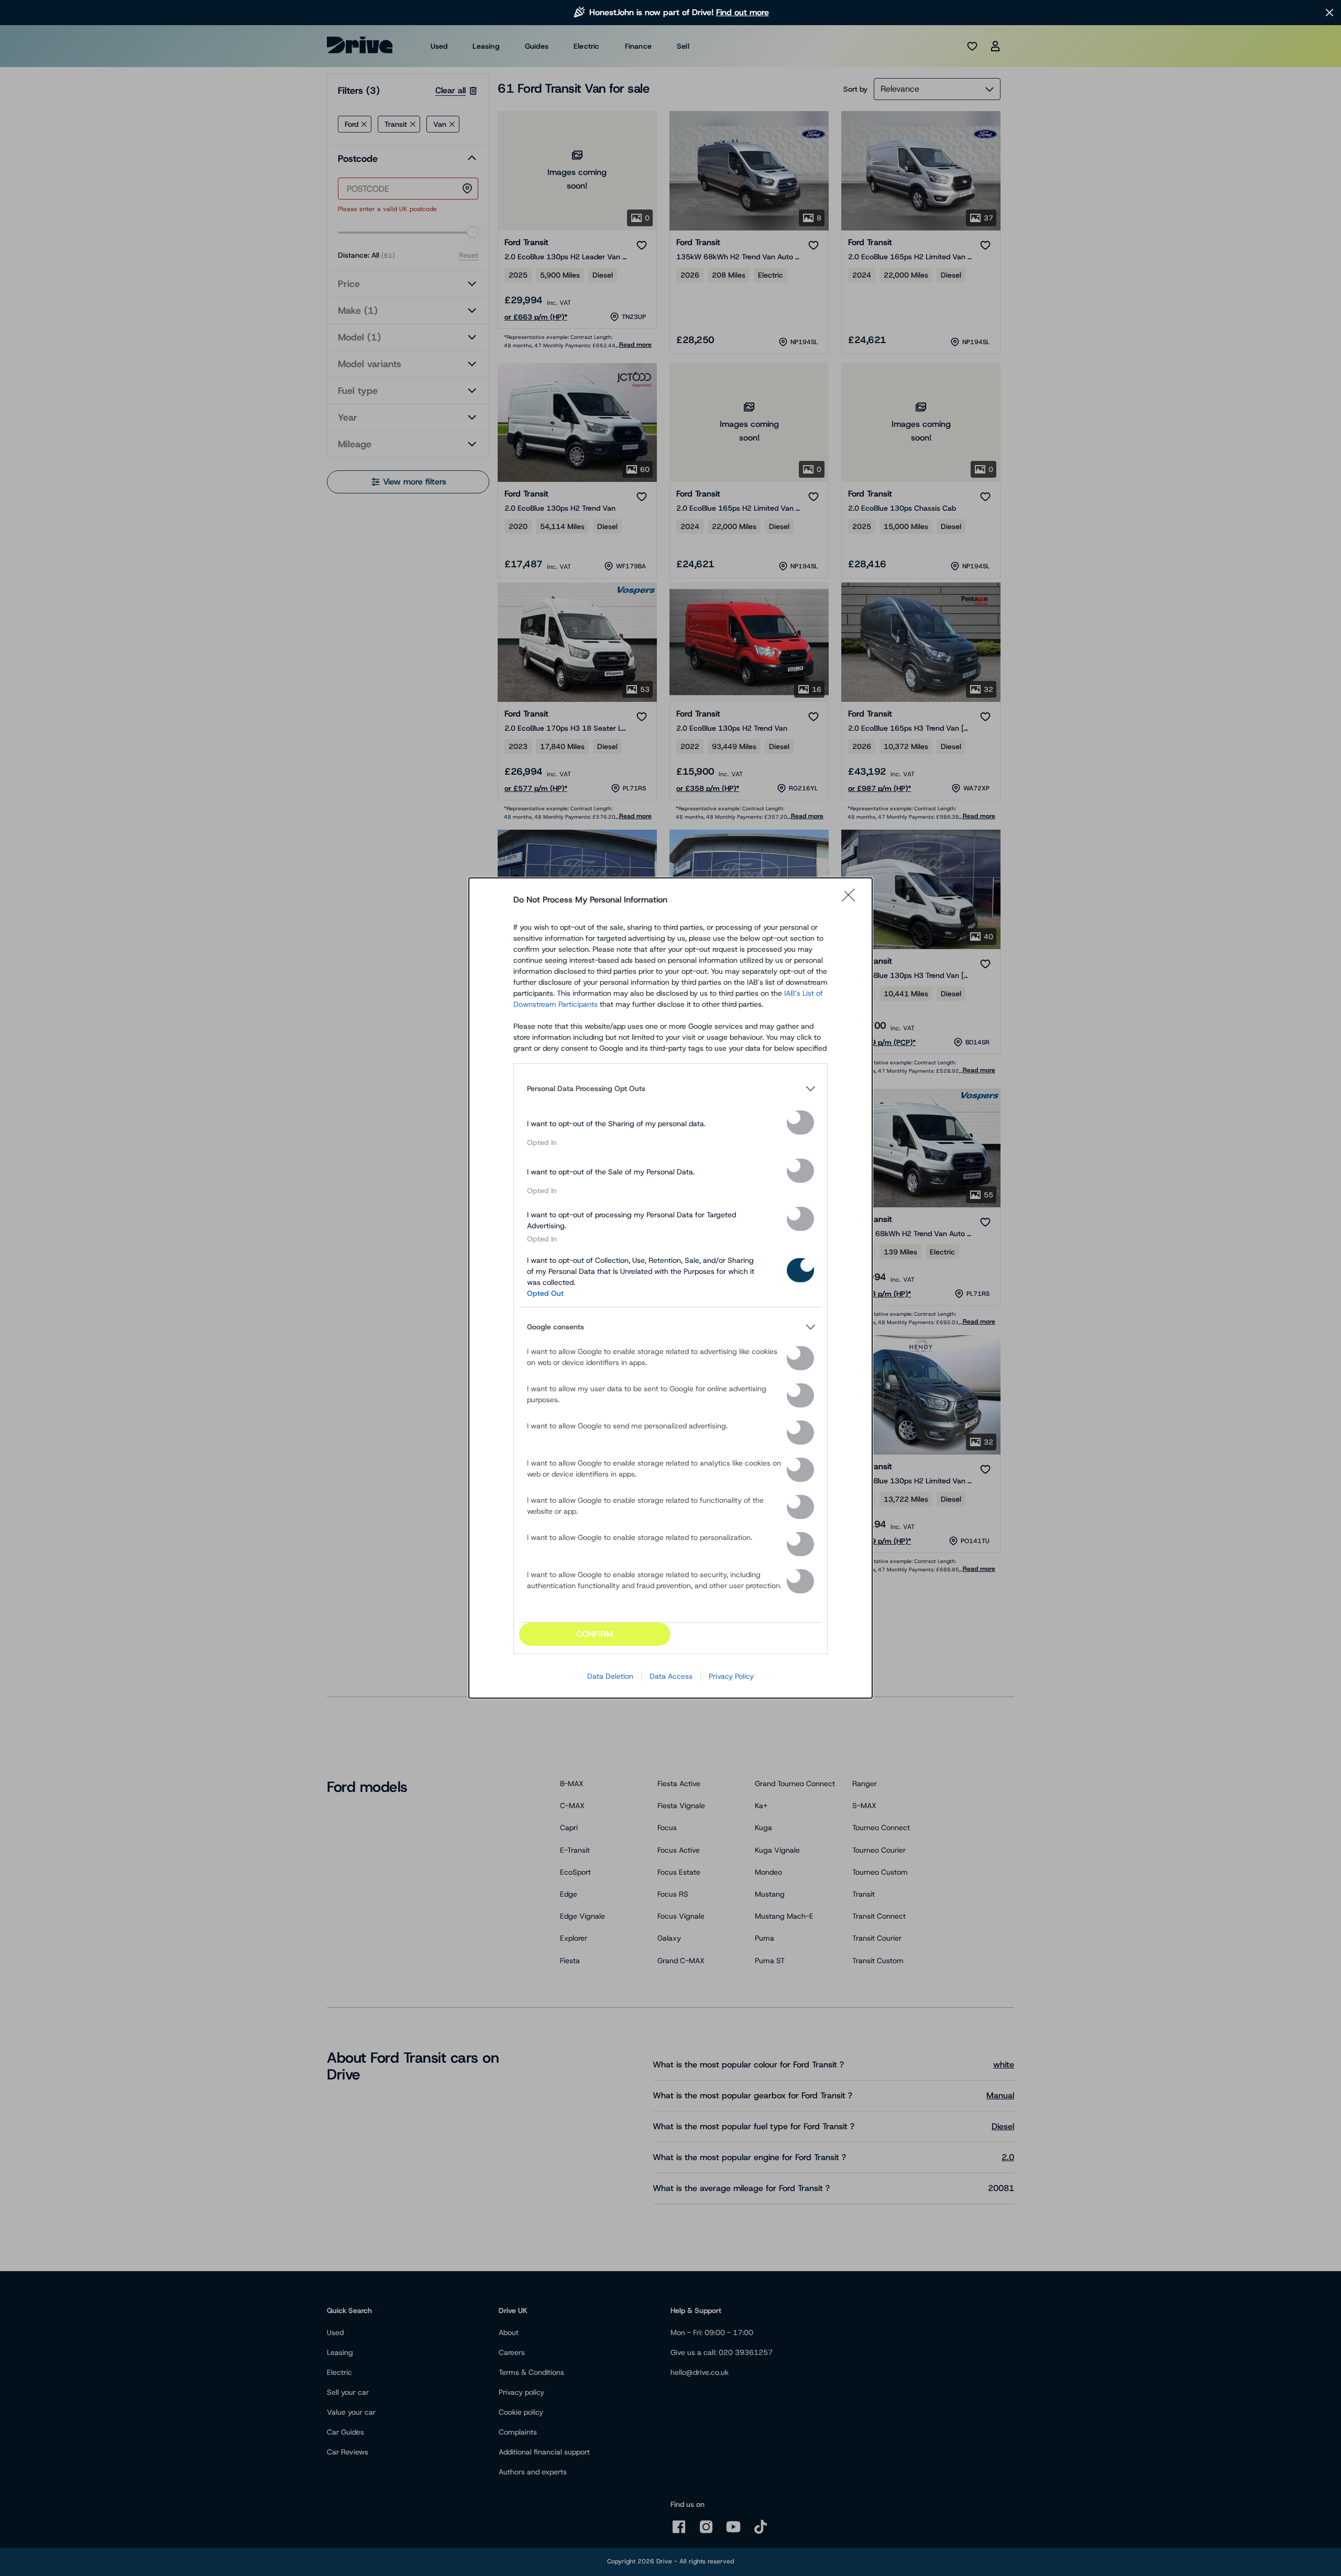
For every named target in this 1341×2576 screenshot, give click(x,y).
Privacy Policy (731, 1676)
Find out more (743, 12)
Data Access (671, 1676)
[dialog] (670, 1288)
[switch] (800, 1122)
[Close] (852, 900)
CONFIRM (595, 1634)
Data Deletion (610, 1676)
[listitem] (670, 1088)
